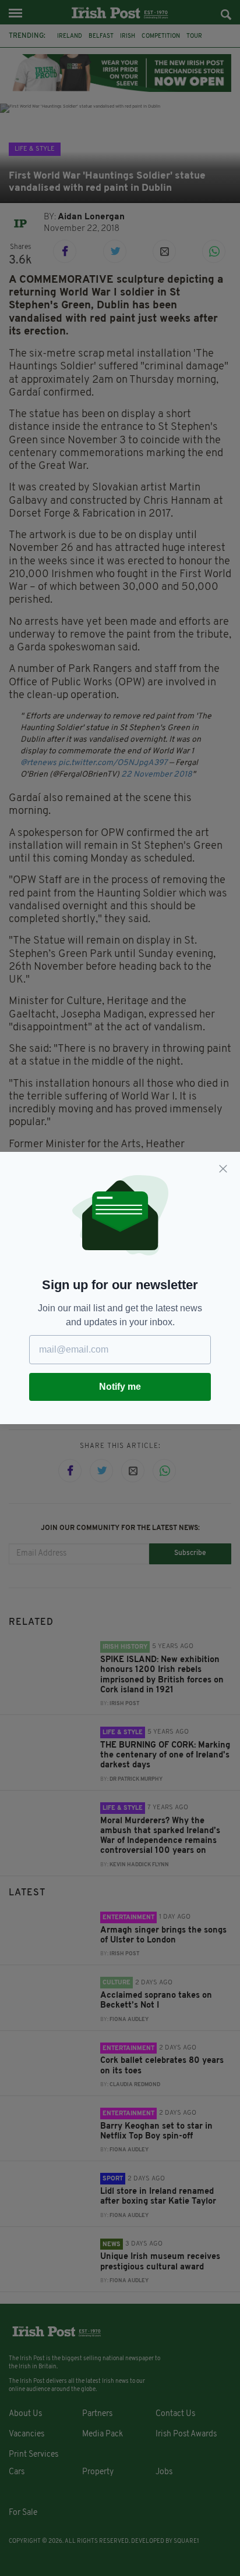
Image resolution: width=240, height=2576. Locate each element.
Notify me (120, 1387)
